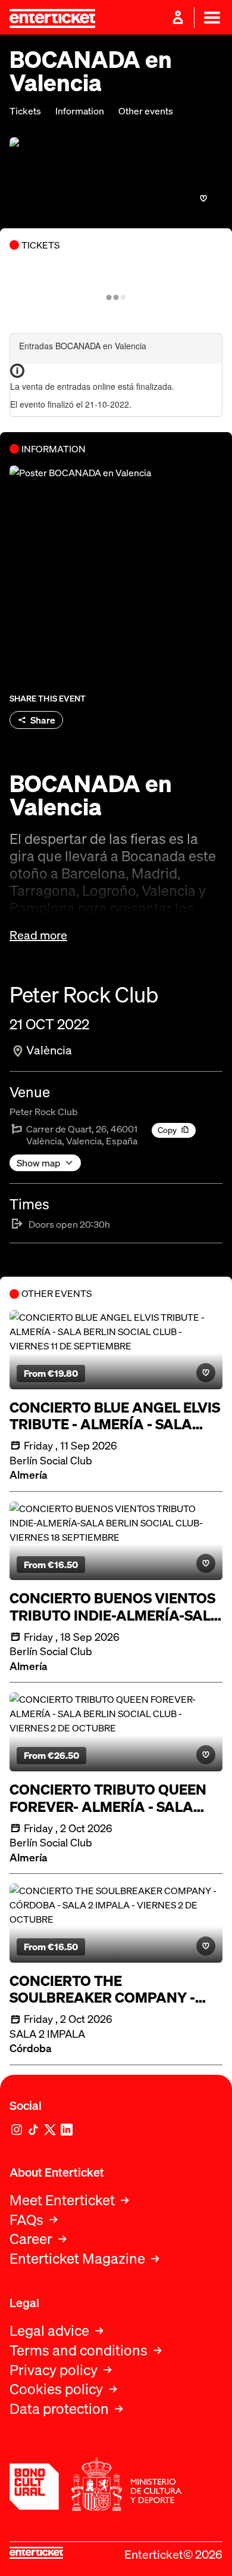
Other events (146, 111)
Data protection (59, 2409)
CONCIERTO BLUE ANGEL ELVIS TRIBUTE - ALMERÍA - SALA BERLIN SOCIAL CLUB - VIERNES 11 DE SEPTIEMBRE (115, 1416)
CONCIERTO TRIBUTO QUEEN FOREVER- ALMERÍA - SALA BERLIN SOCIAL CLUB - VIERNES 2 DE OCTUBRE (108, 1798)
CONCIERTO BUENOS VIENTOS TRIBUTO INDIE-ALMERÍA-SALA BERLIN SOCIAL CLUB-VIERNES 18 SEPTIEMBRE (115, 1607)
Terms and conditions (79, 2350)
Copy (167, 1130)
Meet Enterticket (62, 2200)
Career (31, 2239)
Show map (39, 1163)
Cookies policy (56, 2389)
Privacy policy (54, 2370)
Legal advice (49, 2331)
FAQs (26, 2220)
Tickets (25, 111)
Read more (38, 935)
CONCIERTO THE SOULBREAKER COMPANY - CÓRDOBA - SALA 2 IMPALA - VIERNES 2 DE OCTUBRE (107, 1990)
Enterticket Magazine (77, 2259)
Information (80, 111)
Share (43, 720)
